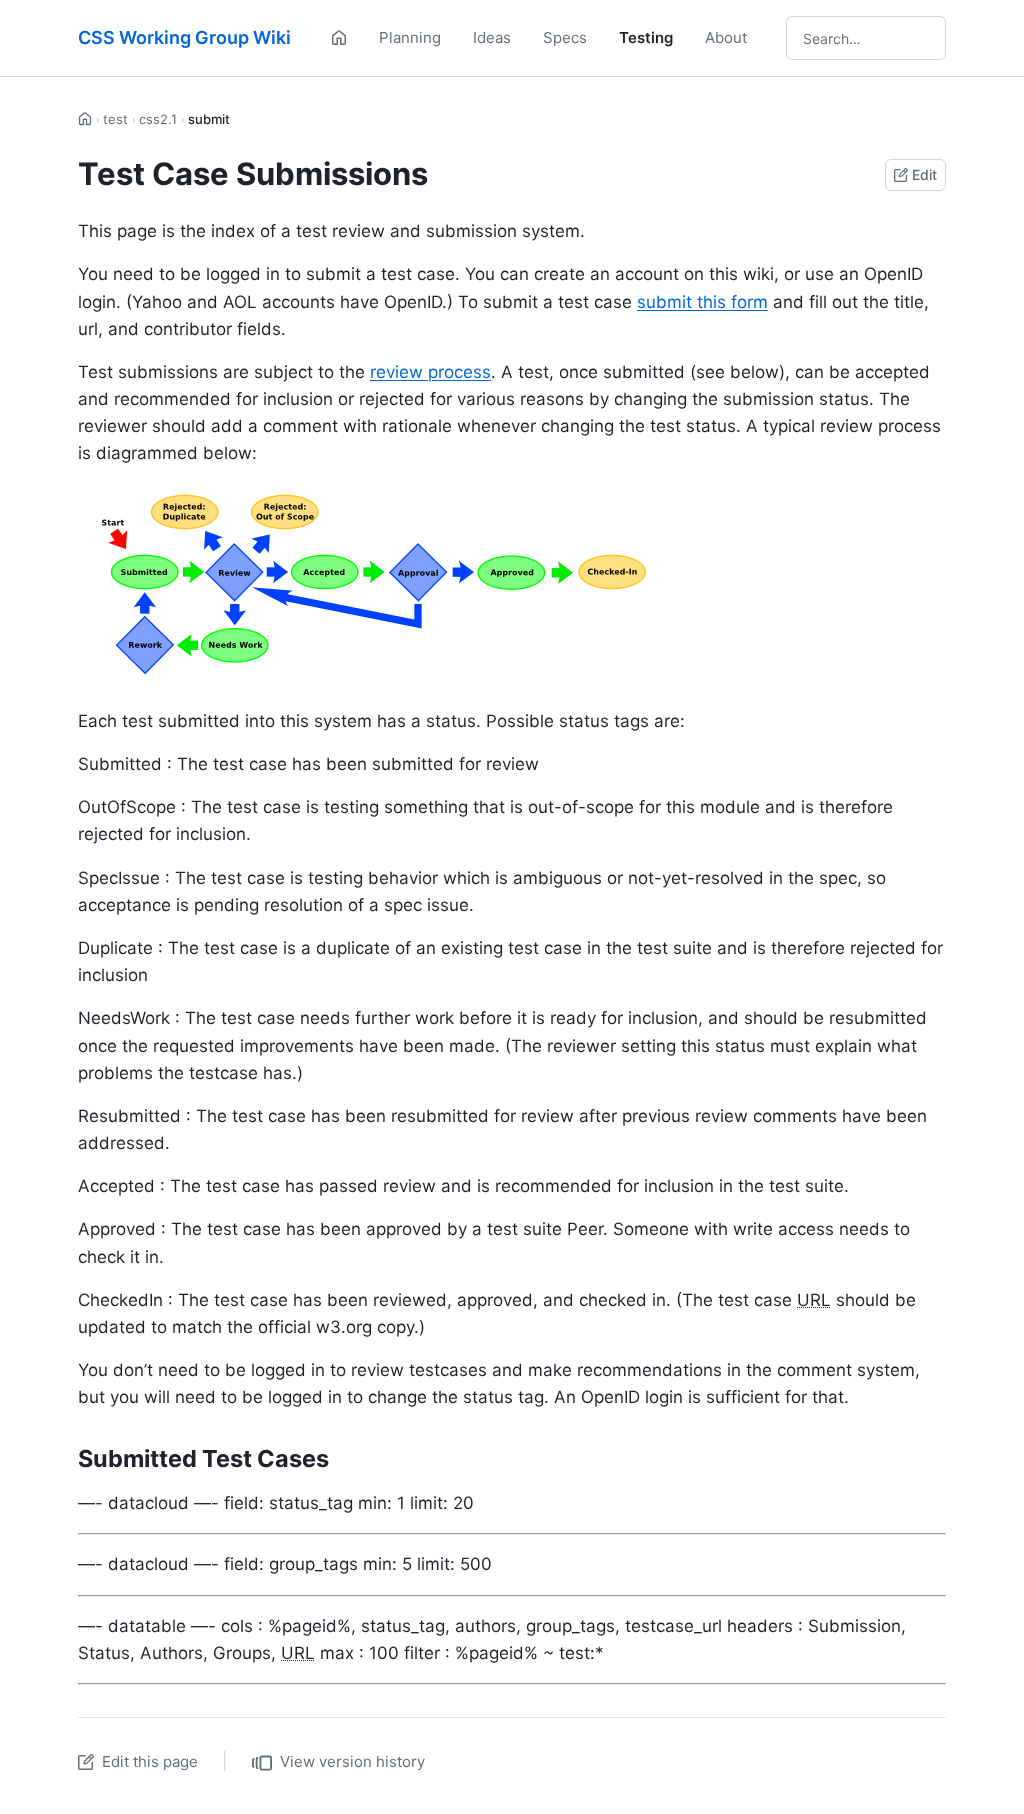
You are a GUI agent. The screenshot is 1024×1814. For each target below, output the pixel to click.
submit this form (702, 302)
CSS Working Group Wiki (184, 37)
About (726, 37)
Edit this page (150, 1761)
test (115, 119)
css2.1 (158, 119)
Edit (924, 174)
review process (430, 372)
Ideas (492, 37)
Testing (646, 37)
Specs (565, 37)
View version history (352, 1761)
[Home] (339, 38)
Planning (410, 37)
